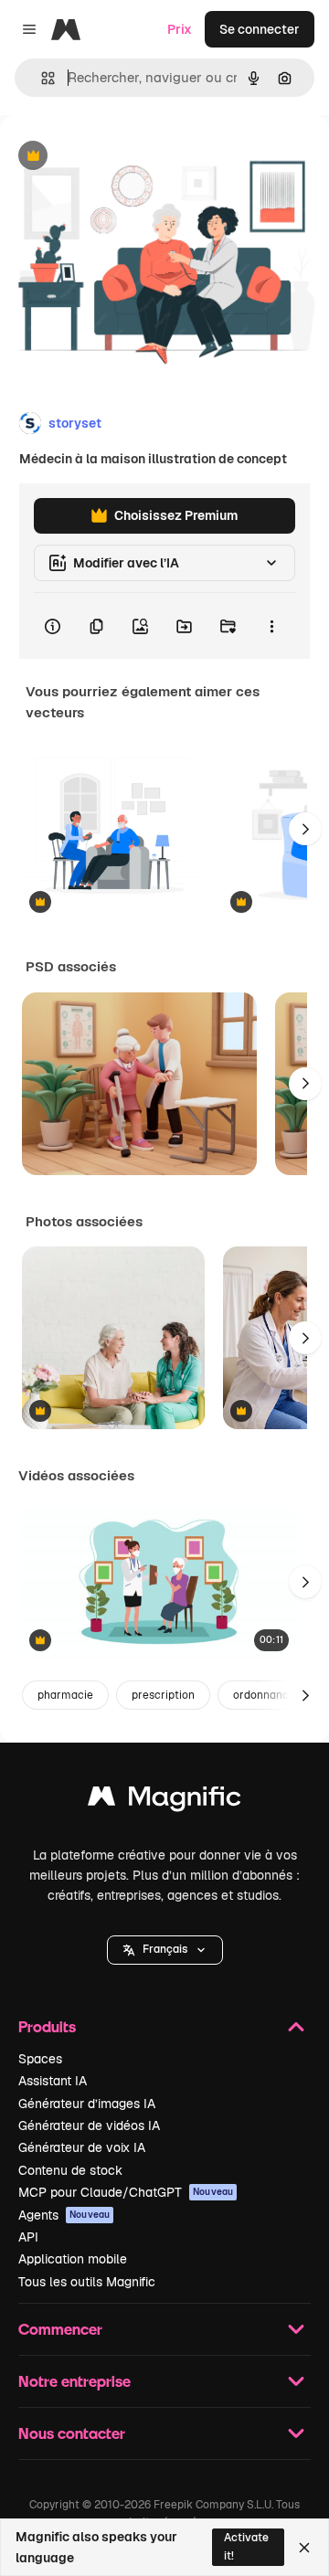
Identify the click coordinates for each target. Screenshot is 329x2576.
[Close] (304, 2548)
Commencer (60, 2329)
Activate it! (246, 2546)
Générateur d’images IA (87, 2104)
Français (165, 1949)
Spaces (40, 2059)
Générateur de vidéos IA (89, 2125)
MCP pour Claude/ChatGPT (126, 2192)
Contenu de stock (70, 2170)
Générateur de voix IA (82, 2147)
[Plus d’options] (271, 626)
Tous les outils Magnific (87, 2282)
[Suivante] (305, 829)
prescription (163, 1695)
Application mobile (73, 2259)
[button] (165, 1950)
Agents (64, 2215)
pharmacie (65, 1695)
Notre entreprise (74, 2381)
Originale (121, 157)
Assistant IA (53, 2081)
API (28, 2237)
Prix (180, 29)
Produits (47, 2026)
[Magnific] (164, 1801)
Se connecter (260, 29)
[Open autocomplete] (41, 78)
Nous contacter (72, 2433)
